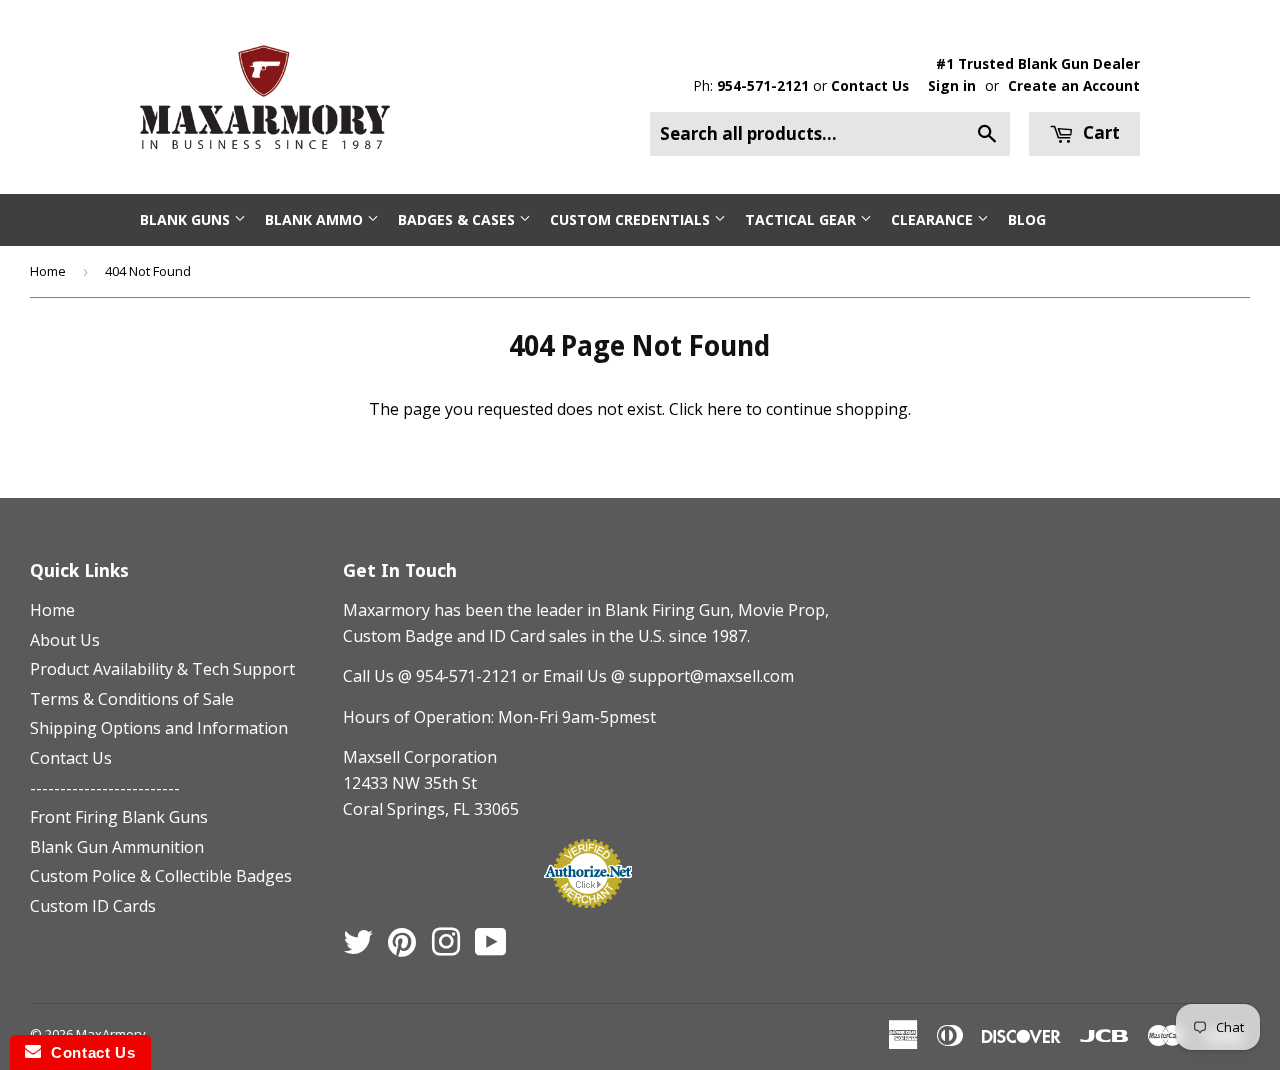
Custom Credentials (632, 219)
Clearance (934, 219)
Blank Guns (187, 219)
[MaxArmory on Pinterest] (402, 948)
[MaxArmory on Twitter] (358, 948)
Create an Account (1074, 85)
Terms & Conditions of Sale (132, 699)
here (724, 409)
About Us (65, 640)
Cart (1099, 132)
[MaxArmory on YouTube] (491, 948)
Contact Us (870, 85)
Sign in (952, 85)
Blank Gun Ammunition (117, 847)
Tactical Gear (802, 219)
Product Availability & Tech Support (162, 669)
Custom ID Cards (93, 906)
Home (48, 271)
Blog (1027, 219)
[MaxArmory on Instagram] (446, 948)
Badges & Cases (458, 219)
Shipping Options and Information (159, 728)
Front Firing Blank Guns (119, 817)
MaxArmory (111, 1034)
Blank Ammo (316, 219)
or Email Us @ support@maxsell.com (658, 676)
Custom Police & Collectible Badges (161, 876)
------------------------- (105, 788)
